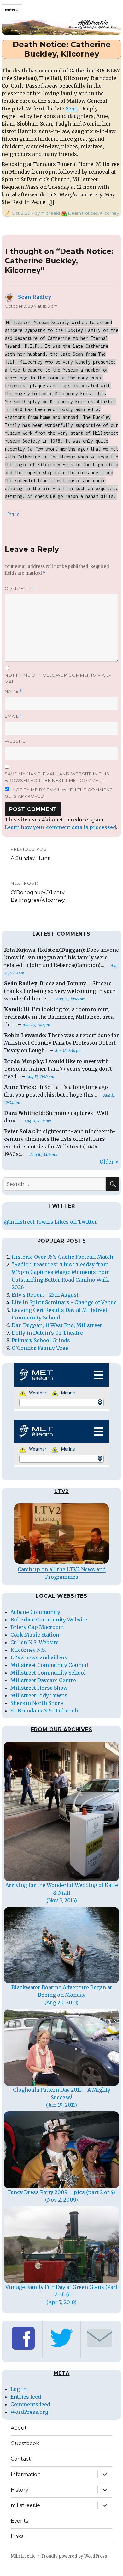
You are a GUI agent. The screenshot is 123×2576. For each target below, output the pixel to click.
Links (17, 2536)
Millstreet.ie (23, 2556)
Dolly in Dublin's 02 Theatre (47, 1333)
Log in (18, 2389)
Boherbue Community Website (49, 1620)
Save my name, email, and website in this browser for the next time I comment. (57, 777)
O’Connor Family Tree (40, 1348)
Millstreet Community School (48, 1673)
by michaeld (47, 213)
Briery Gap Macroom (37, 1627)
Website (15, 741)
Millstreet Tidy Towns (39, 1695)
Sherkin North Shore (37, 1703)
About (19, 2428)
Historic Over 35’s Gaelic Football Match (62, 1257)
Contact (21, 2459)
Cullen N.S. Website (35, 1642)
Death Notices (83, 213)
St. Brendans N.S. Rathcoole (45, 1711)
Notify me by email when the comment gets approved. (59, 793)
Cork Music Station (35, 1635)
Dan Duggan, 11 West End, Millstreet (57, 1325)
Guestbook (25, 2443)
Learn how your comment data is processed (60, 827)
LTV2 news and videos (39, 1657)
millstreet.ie (25, 2505)
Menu (12, 10)
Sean (72, 108)
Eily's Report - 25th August (45, 1295)
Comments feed (30, 2404)
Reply (13, 513)
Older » (109, 1162)
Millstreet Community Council (49, 1665)
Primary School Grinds (41, 1340)
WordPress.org (29, 2412)
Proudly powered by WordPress (74, 2556)
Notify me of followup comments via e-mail (58, 678)
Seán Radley (35, 297)
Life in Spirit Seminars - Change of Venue (64, 1302)
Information (26, 2474)
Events (19, 2521)
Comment (19, 589)
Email (14, 716)
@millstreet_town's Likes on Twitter (51, 1222)
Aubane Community (35, 1612)
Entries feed (26, 2397)
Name (14, 691)
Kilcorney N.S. (28, 1650)
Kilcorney (109, 213)
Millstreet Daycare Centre (43, 1680)
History (20, 2490)
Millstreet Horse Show (39, 1688)
